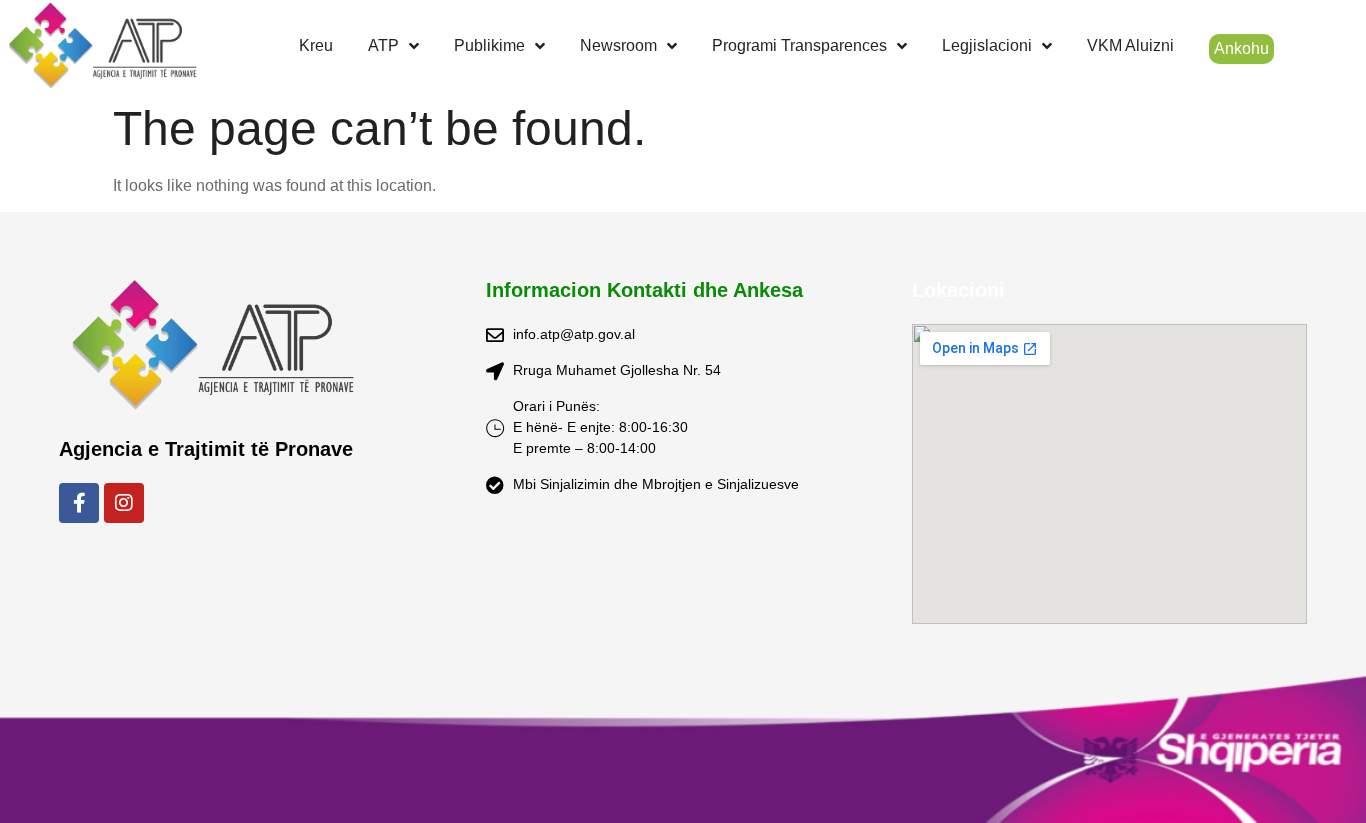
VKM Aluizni (1130, 45)
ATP (383, 45)
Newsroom (618, 45)
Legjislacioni (987, 45)
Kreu (316, 45)
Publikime (489, 45)
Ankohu (1241, 48)
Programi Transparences (799, 45)
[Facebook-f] (79, 503)
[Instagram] (124, 503)
